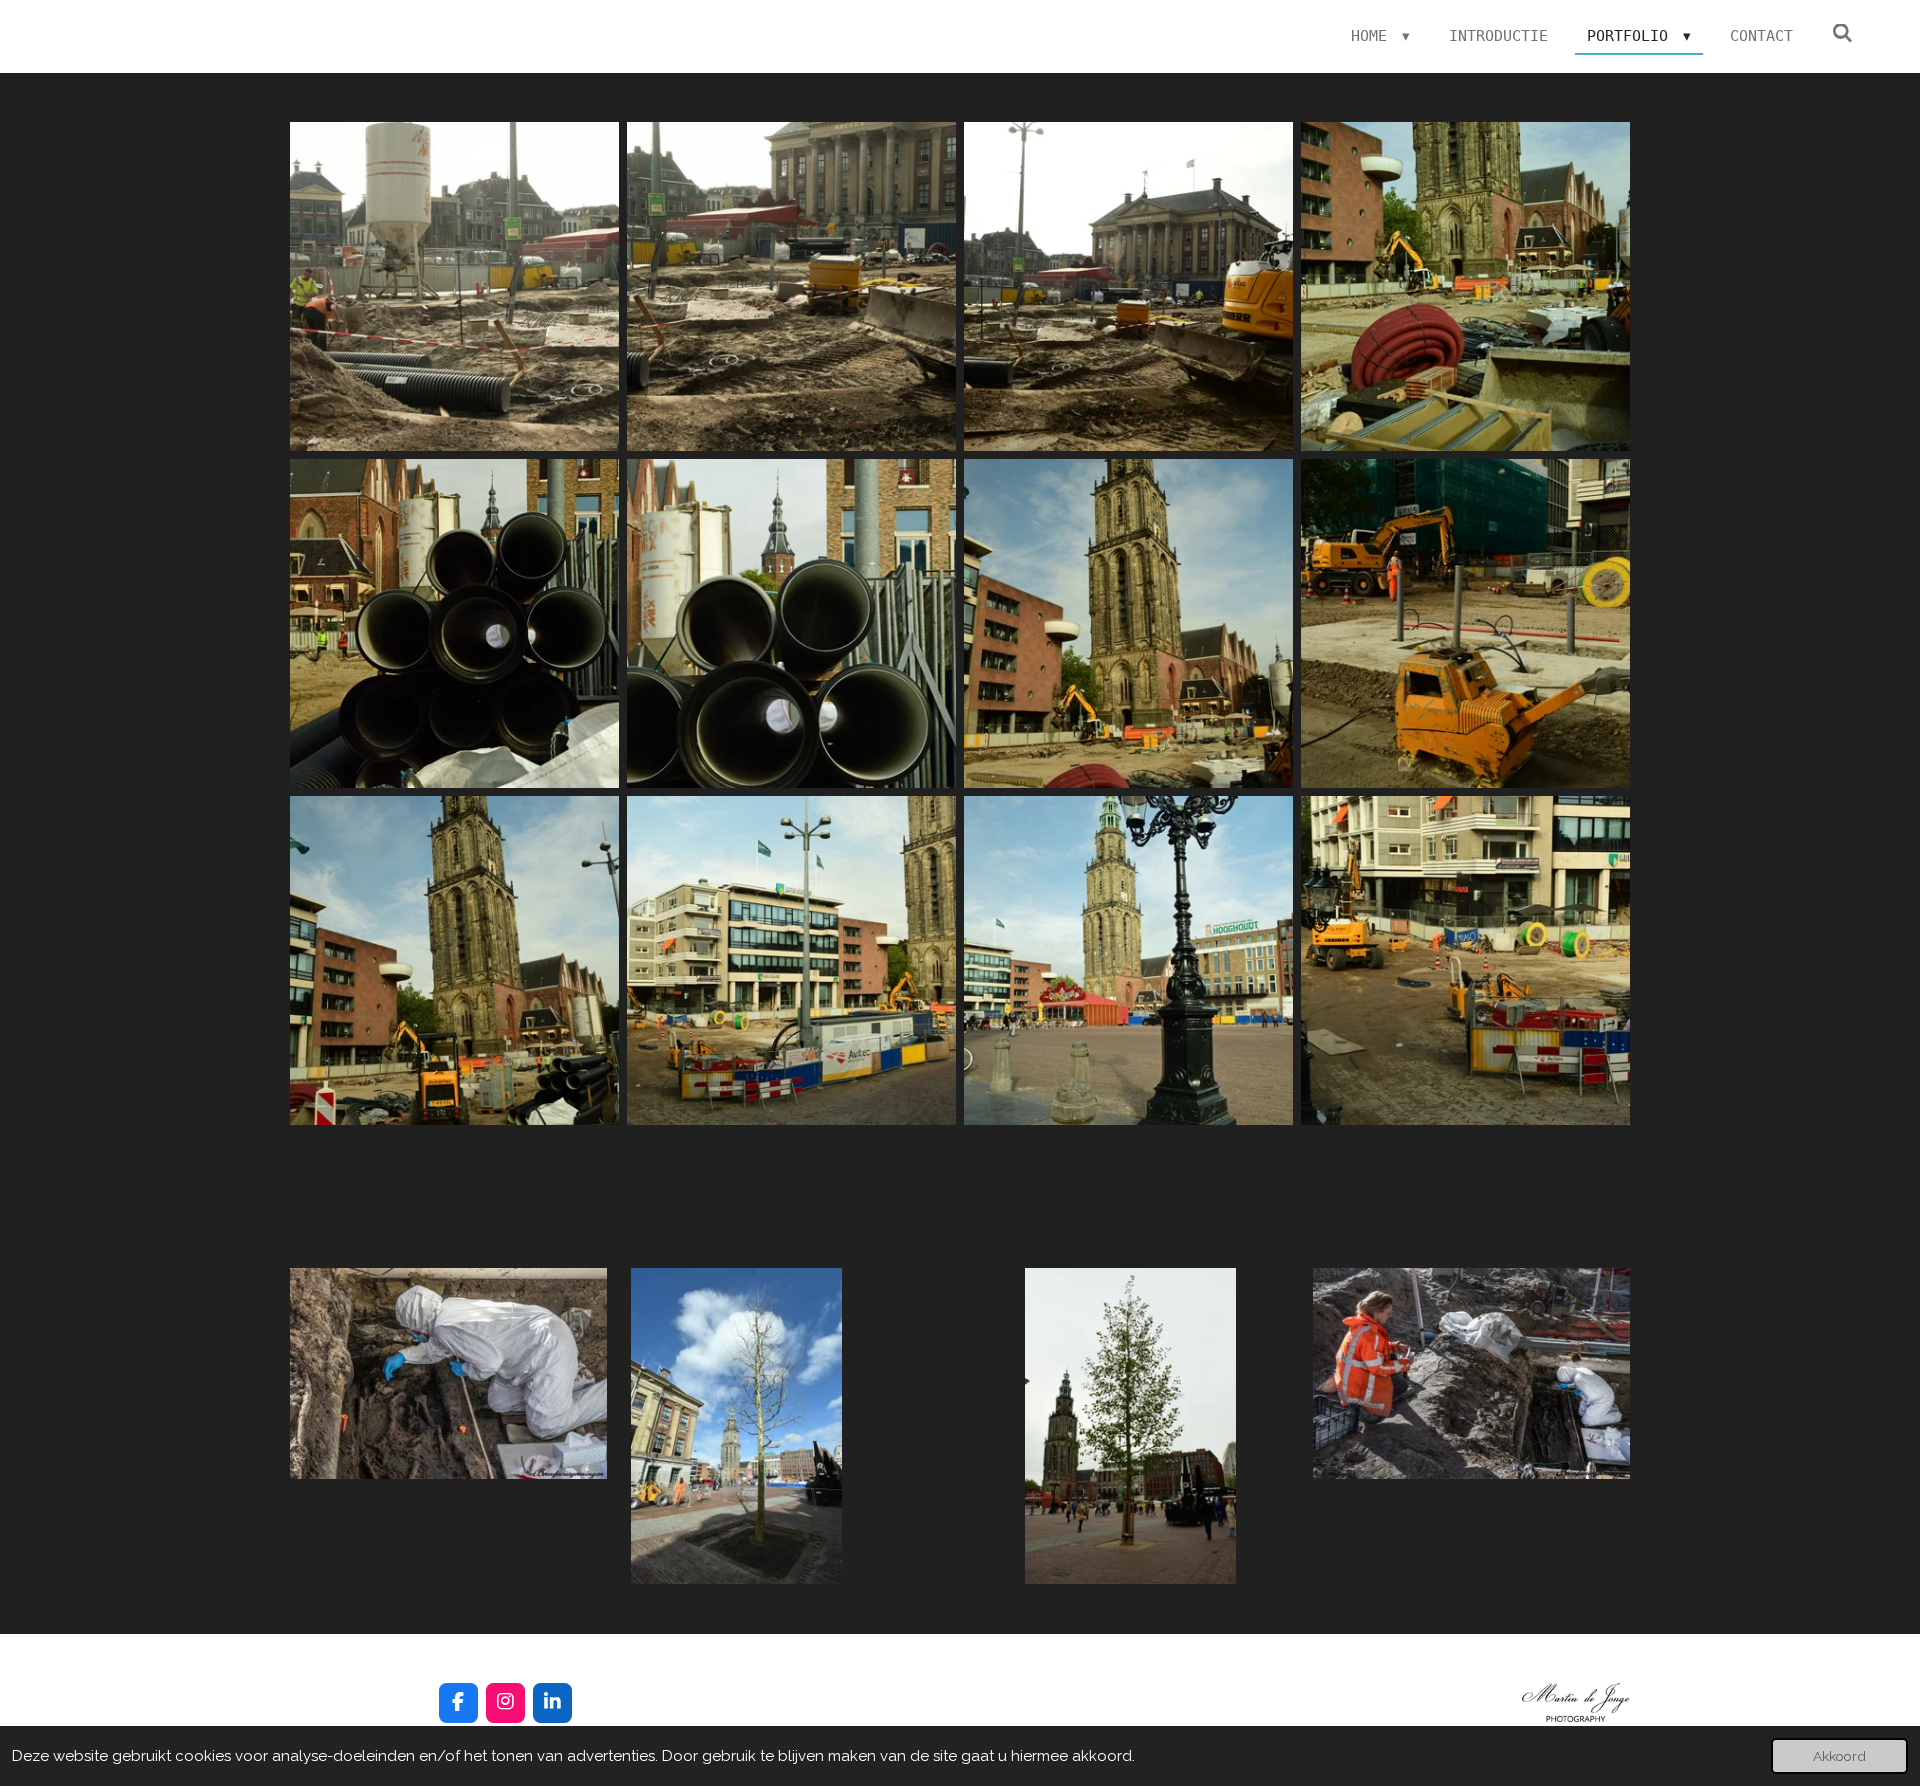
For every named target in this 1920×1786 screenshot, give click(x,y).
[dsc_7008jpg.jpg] (1465, 623)
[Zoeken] (1842, 34)
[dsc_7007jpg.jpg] (791, 623)
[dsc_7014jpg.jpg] (1465, 960)
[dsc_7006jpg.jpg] (454, 623)
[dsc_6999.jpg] (454, 286)
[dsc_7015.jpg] (1128, 960)
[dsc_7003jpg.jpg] (1128, 286)
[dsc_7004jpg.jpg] (1465, 286)
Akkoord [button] (1839, 1756)
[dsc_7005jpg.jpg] (1128, 623)
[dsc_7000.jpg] (791, 286)
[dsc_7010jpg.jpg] (454, 960)
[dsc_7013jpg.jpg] (791, 960)
